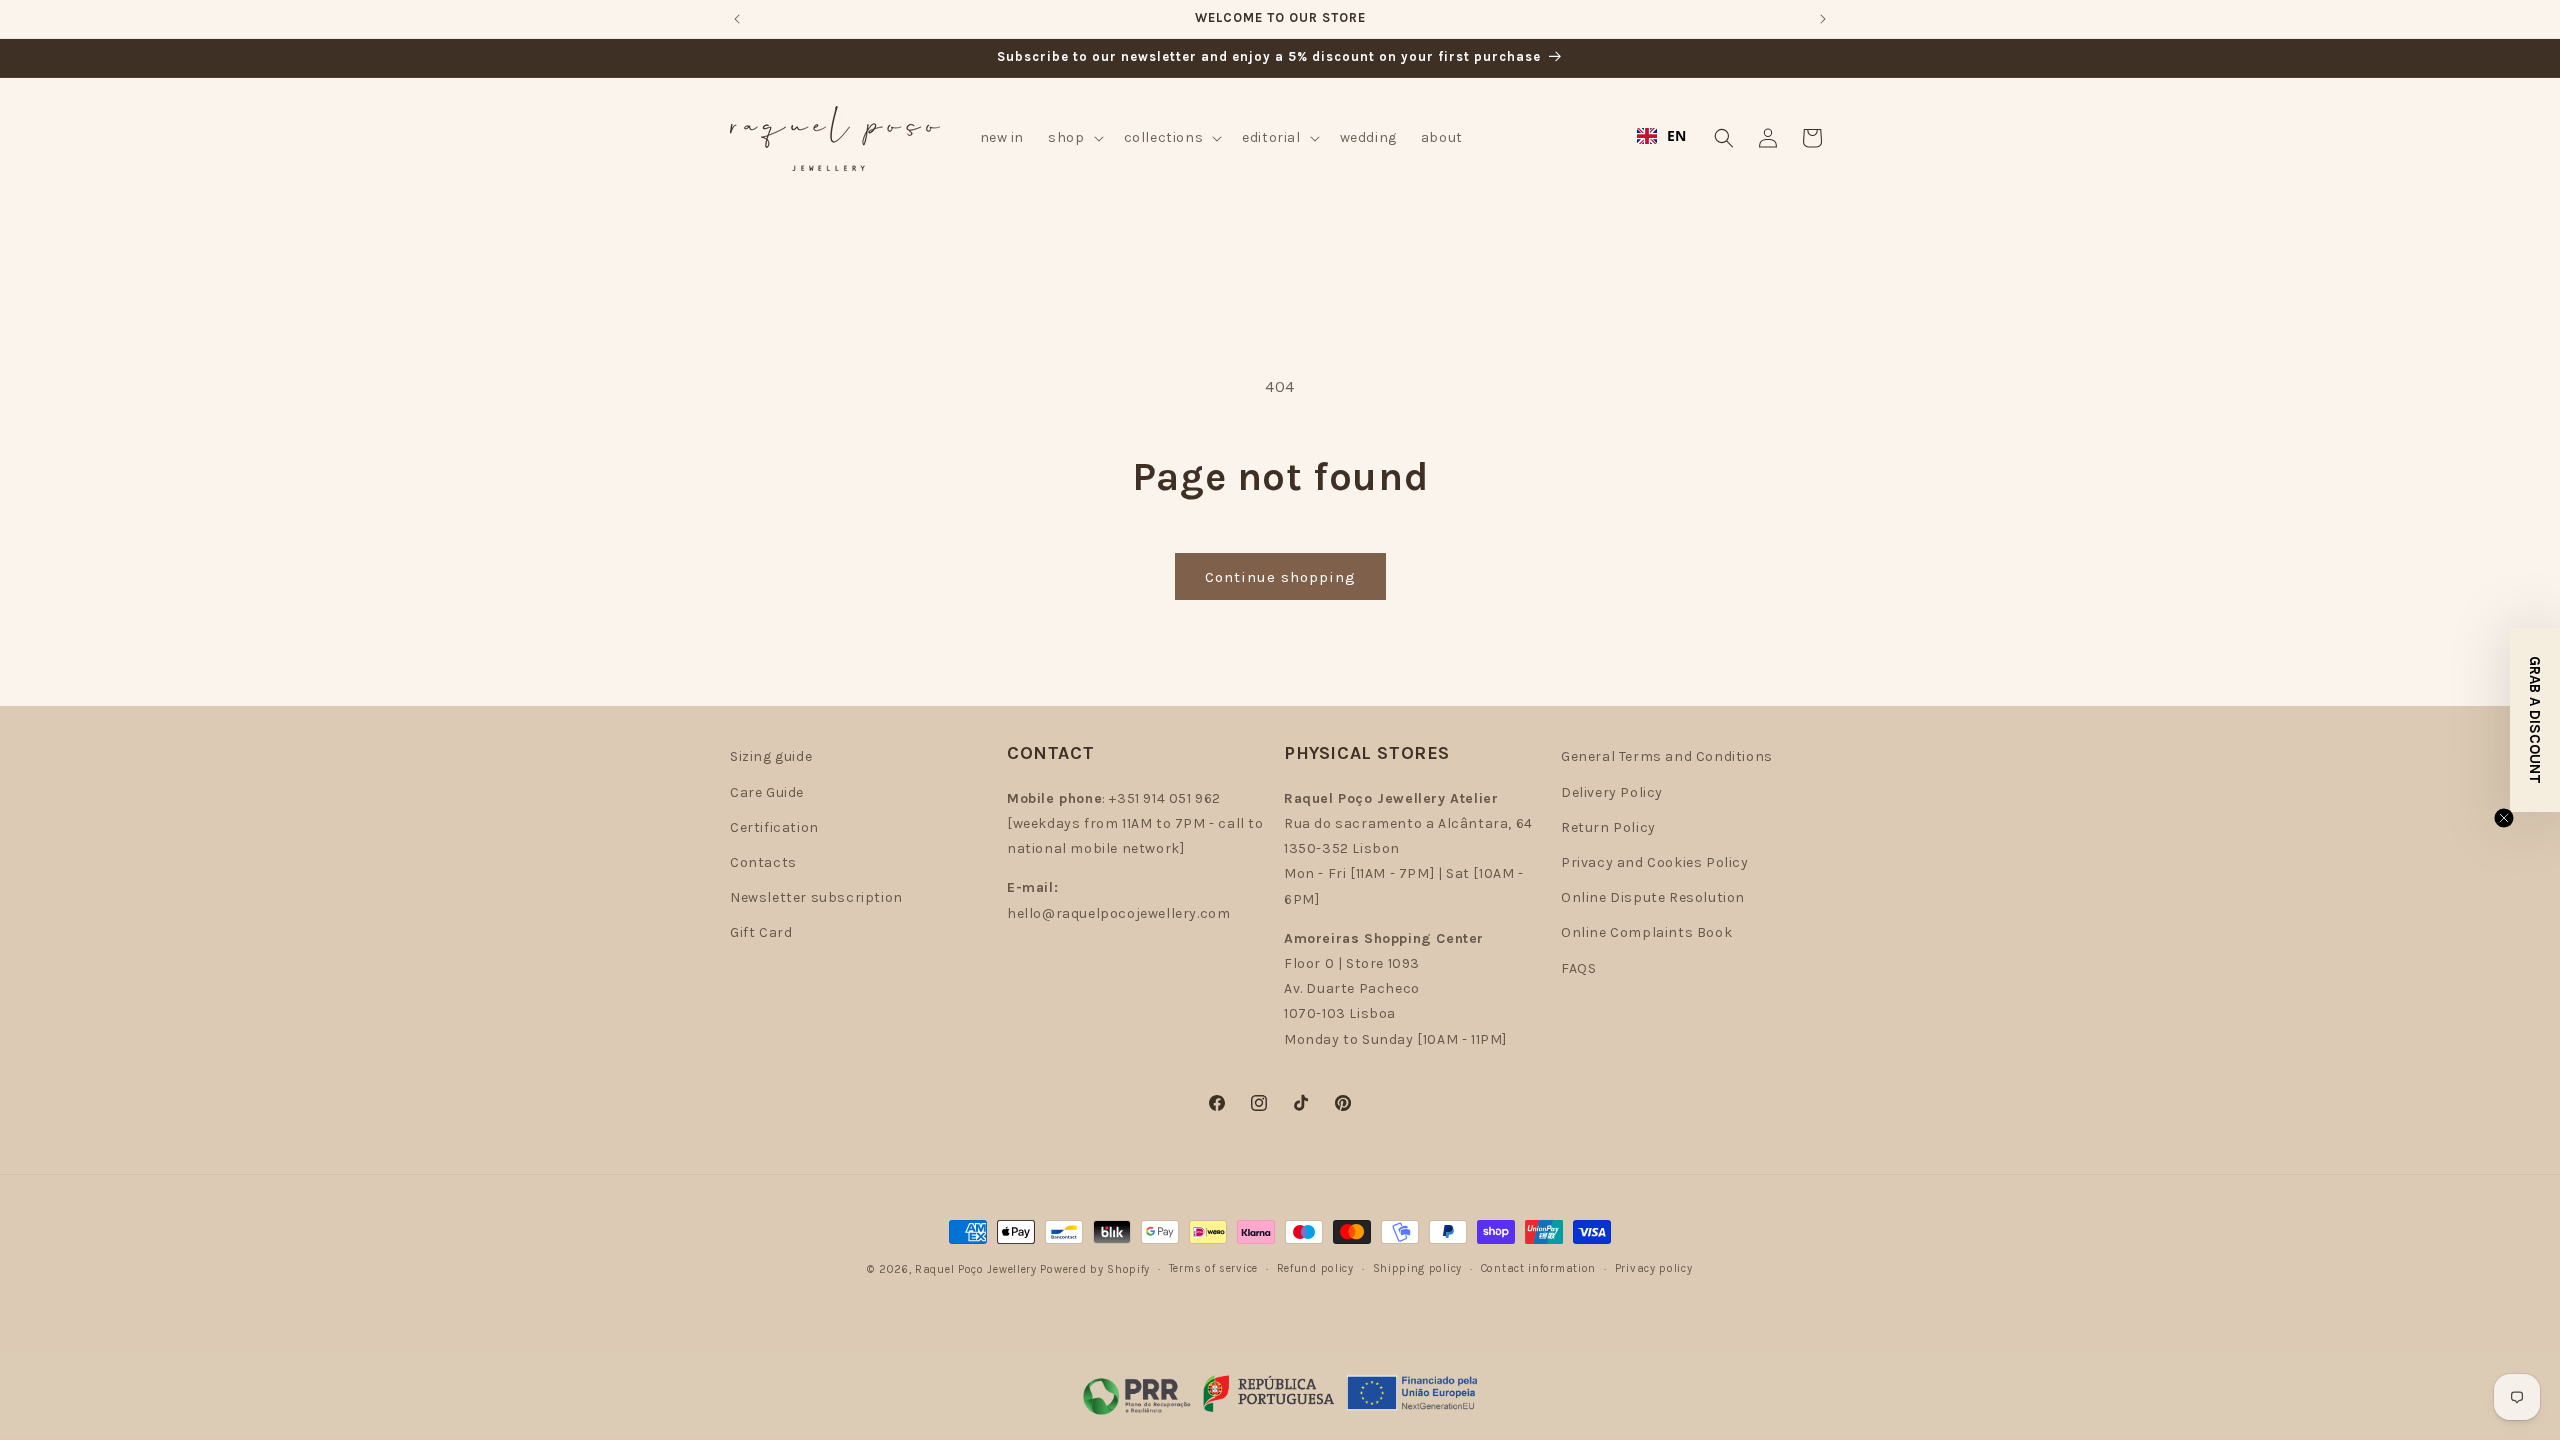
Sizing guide (771, 756)
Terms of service (1213, 1268)
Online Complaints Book (1646, 932)
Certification (774, 827)
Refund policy (1315, 1268)
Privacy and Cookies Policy (1655, 862)
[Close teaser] (2504, 818)
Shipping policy (1418, 1268)
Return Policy (1608, 827)
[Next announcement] (1823, 19)
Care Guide (767, 792)
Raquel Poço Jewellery (976, 1269)
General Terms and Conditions (1667, 756)
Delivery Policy (1612, 792)
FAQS (1578, 968)
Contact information (1538, 1268)
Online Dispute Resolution (1653, 897)
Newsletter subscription (816, 897)
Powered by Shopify (1095, 1269)
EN (1677, 135)
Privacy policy (1654, 1268)
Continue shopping (1280, 577)
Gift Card (761, 932)
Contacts (763, 862)
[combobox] (1662, 136)
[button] (1073, 138)
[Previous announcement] (737, 19)
